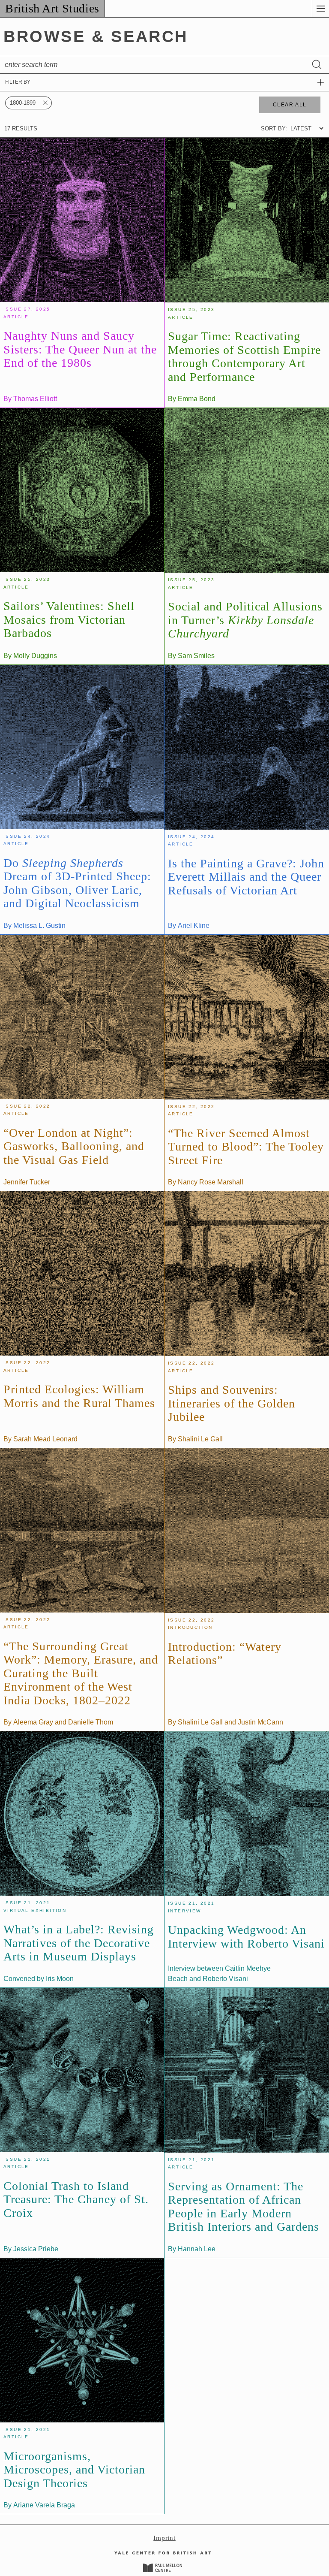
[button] (320, 9)
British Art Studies (52, 8)
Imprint (164, 2537)
